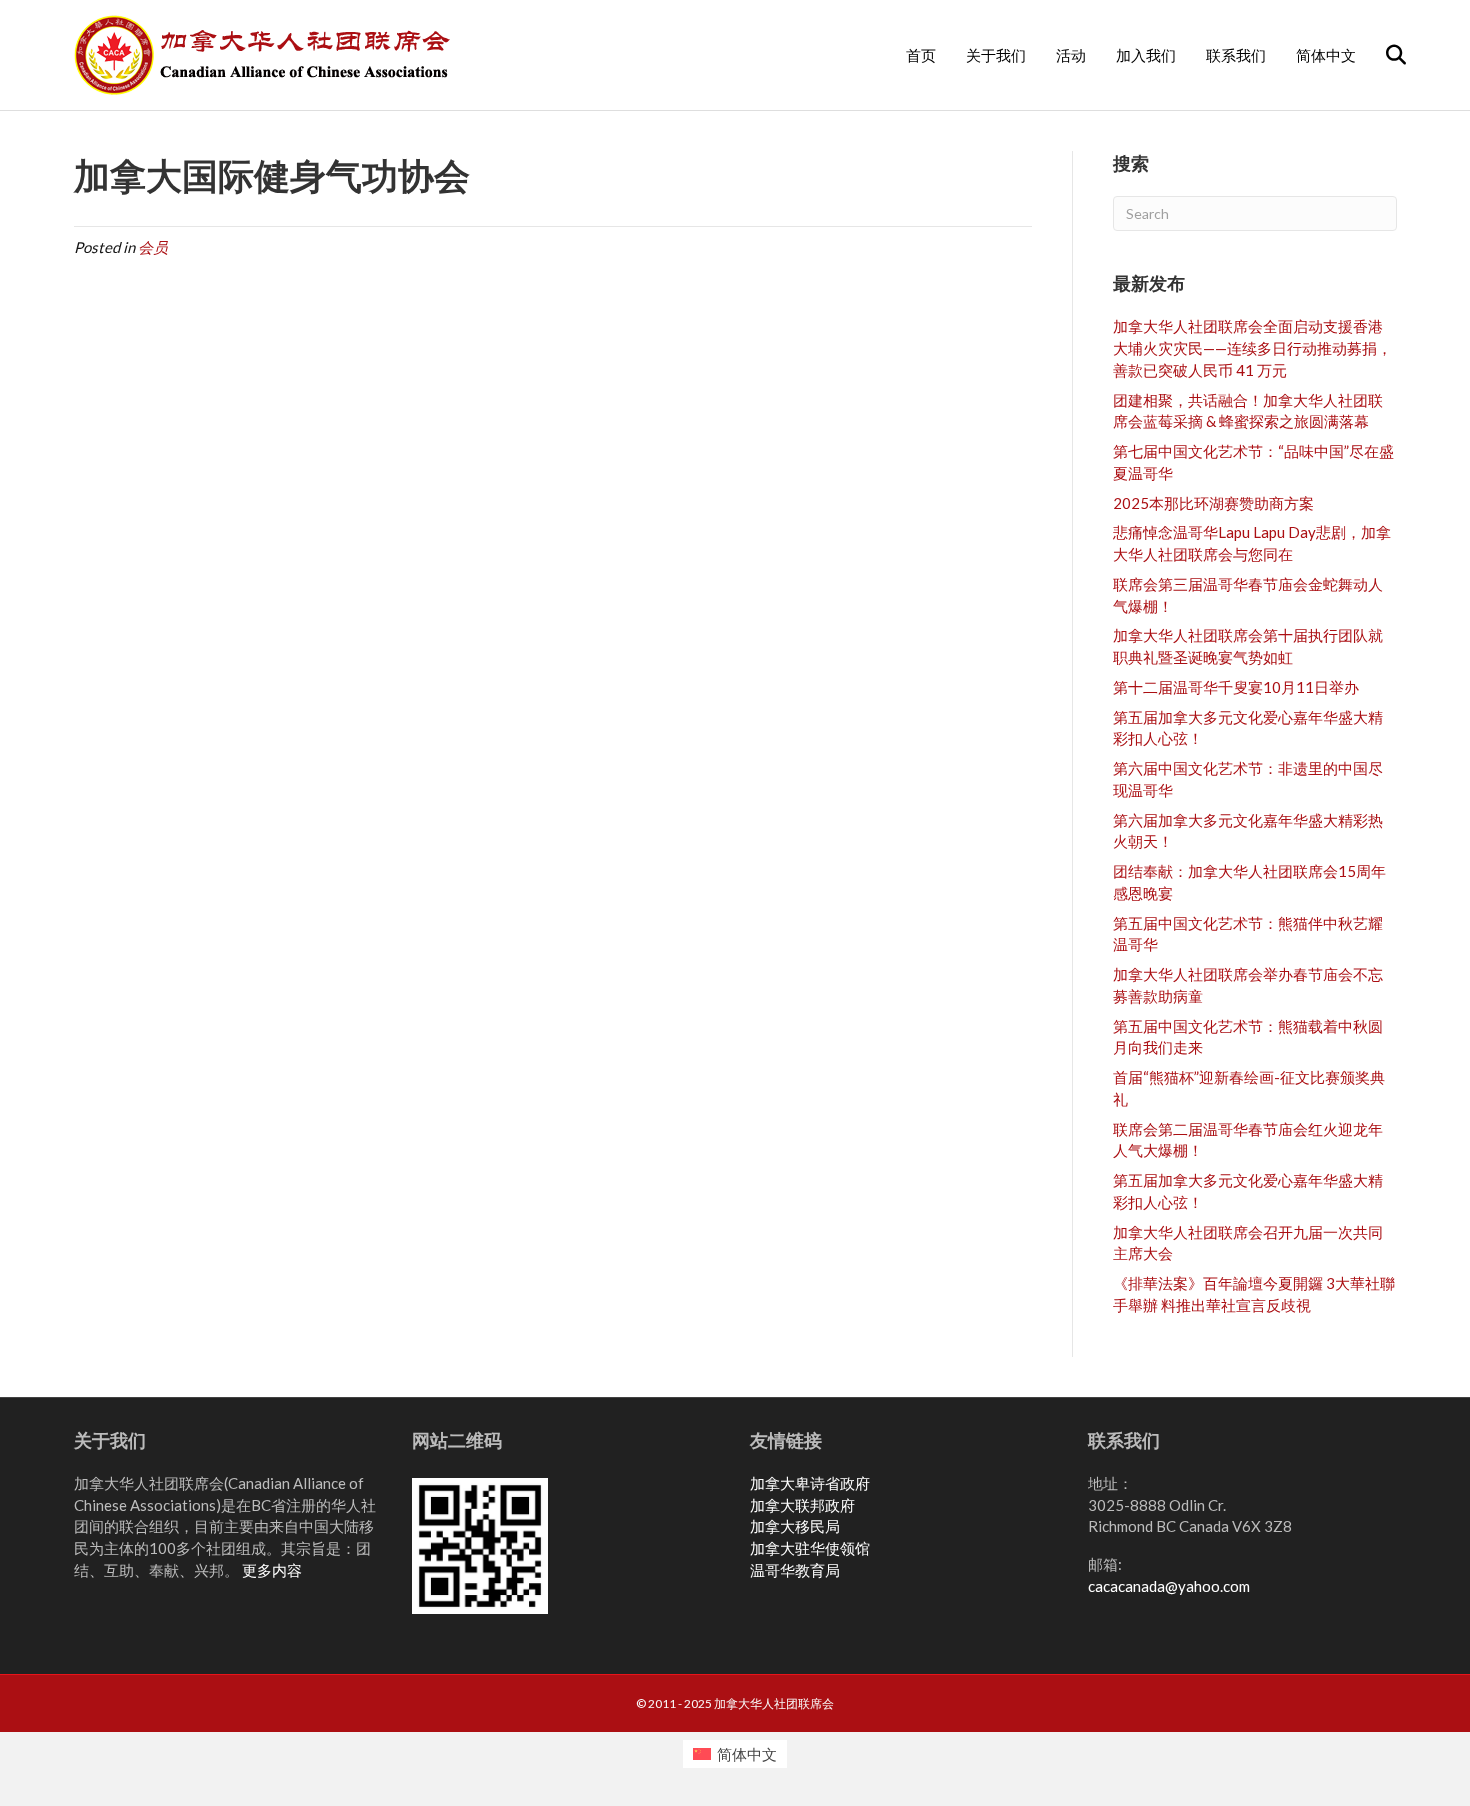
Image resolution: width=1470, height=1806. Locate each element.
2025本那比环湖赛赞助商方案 (1213, 503)
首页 (921, 55)
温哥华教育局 (795, 1570)
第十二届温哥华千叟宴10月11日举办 (1236, 687)
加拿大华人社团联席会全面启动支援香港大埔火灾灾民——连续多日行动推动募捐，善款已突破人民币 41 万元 (1252, 348)
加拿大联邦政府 (802, 1505)
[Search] (1383, 55)
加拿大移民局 (795, 1526)
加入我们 (1146, 55)
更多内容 (272, 1570)
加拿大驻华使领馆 (810, 1548)
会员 (153, 247)
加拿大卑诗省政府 (810, 1483)
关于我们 (996, 55)
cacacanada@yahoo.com (1169, 1586)
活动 (1071, 55)
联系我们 (1236, 55)
